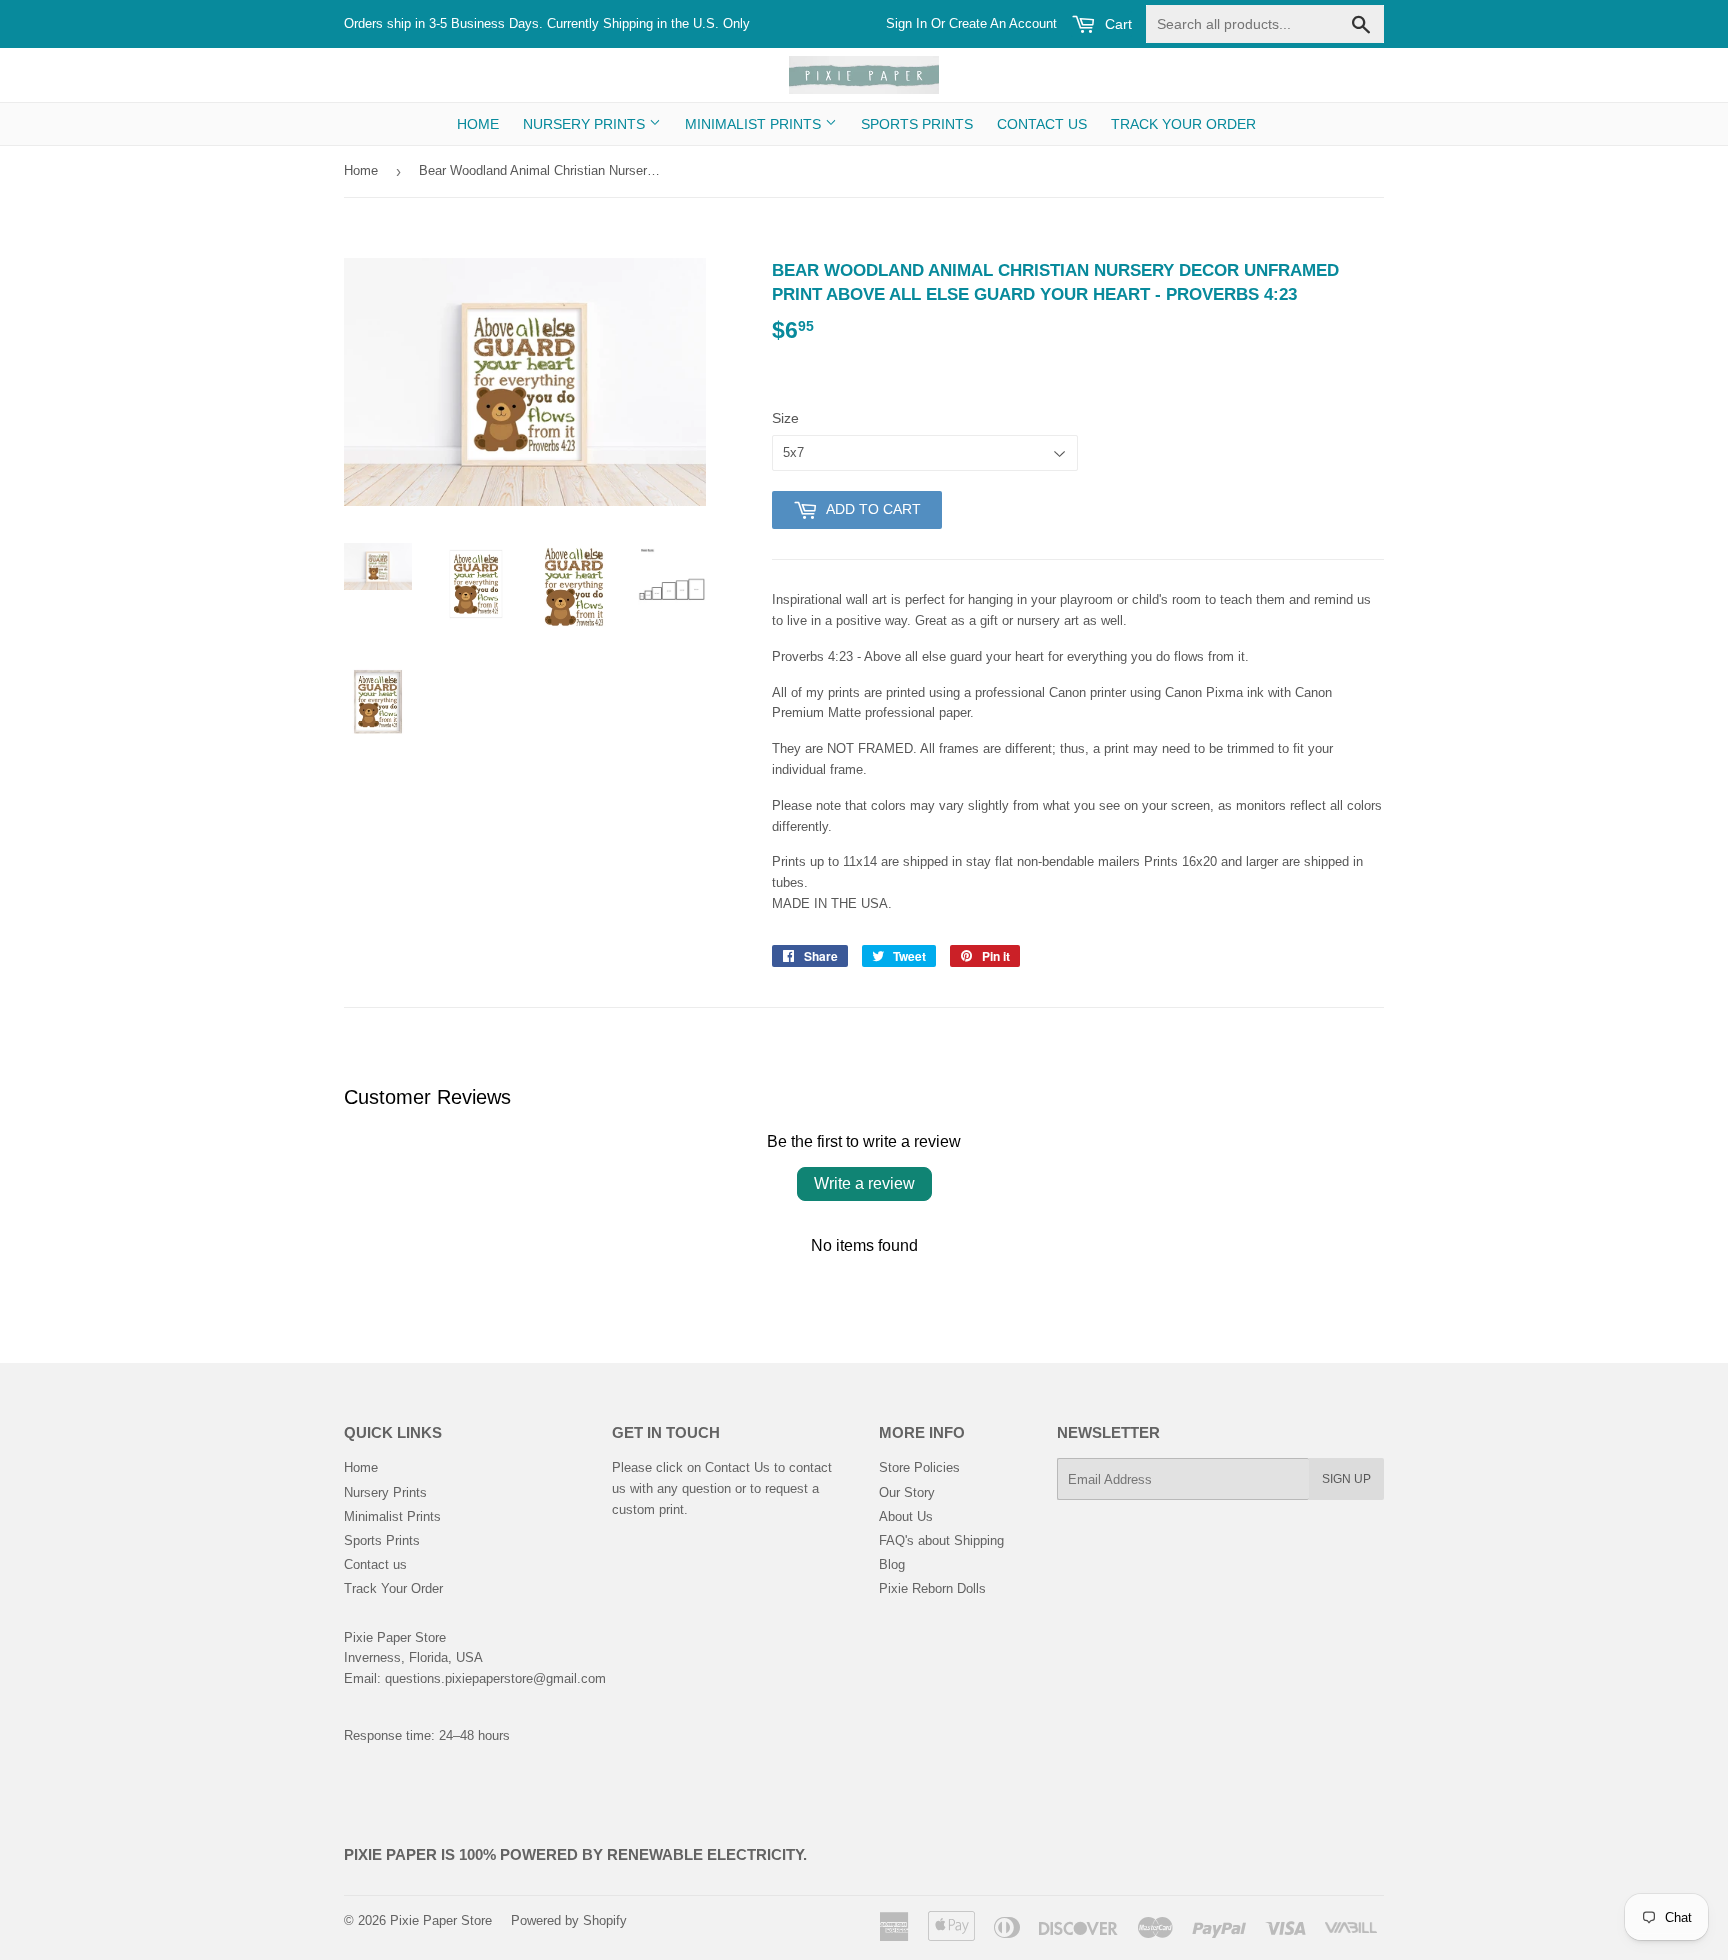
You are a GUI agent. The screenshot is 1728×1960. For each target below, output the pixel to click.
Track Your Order (1183, 124)
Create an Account (1003, 23)
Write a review (864, 1183)
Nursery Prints (586, 124)
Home (478, 124)
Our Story (907, 1492)
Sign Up (1346, 1479)
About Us (906, 1516)
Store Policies (919, 1467)
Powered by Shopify (569, 1920)
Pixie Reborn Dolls (932, 1588)
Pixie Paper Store (441, 1920)
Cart (1116, 24)
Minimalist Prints (755, 124)
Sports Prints (917, 124)
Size (785, 418)
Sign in (906, 23)
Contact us (1042, 124)
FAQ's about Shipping (941, 1540)
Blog (892, 1564)
